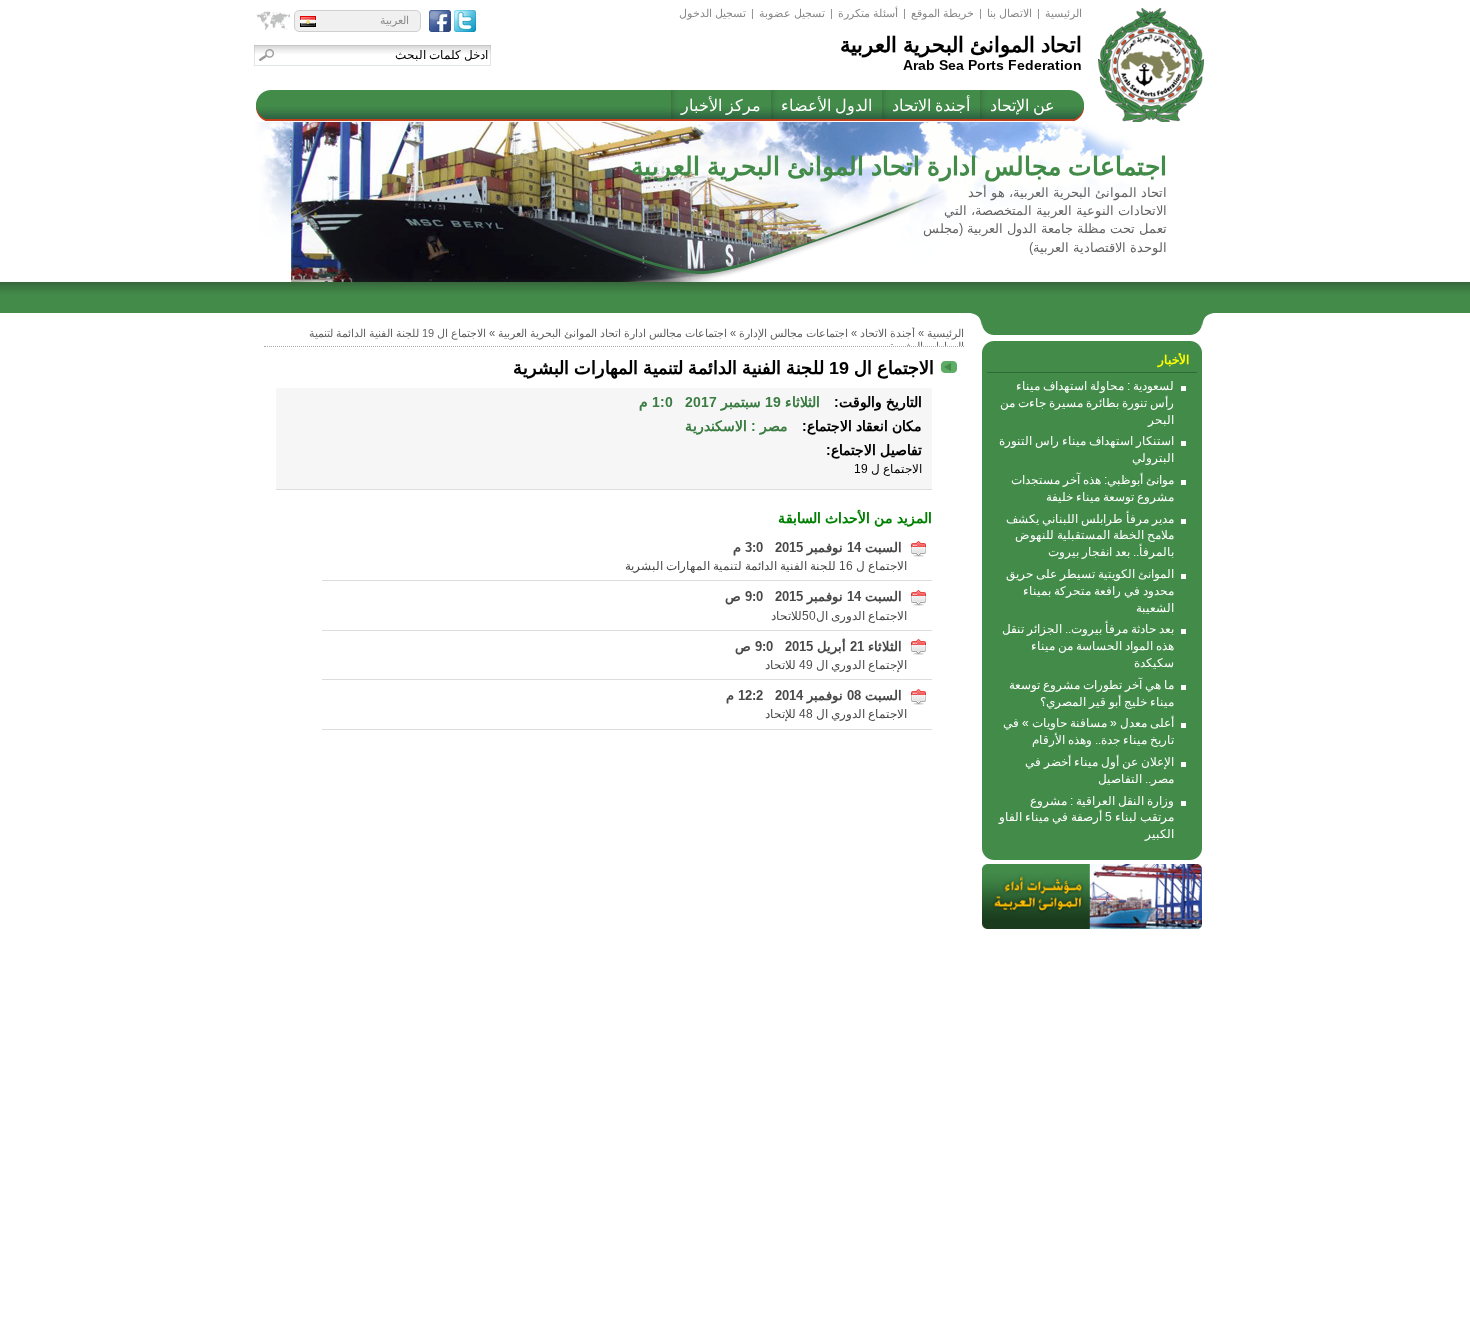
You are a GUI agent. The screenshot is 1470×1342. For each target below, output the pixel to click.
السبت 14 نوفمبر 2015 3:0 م (817, 547)
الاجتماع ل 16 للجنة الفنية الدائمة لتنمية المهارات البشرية (766, 566)
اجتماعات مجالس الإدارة (793, 333)
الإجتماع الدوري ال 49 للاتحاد (836, 665)
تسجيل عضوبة (792, 13)
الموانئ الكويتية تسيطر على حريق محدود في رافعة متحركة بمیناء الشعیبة (1090, 591)
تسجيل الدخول (712, 13)
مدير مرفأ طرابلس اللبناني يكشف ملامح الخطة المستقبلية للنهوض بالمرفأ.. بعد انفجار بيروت (1090, 536)
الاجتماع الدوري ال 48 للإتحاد (836, 714)
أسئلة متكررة (868, 13)
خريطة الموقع (942, 13)
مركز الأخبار (721, 105)
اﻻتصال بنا (1009, 13)
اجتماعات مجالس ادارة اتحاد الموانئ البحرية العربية (612, 333)
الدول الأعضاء (826, 105)
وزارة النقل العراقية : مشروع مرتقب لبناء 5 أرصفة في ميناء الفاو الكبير (1086, 818)
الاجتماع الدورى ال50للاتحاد (839, 616)
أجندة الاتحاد (931, 105)
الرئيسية (1063, 13)
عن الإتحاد (1022, 105)
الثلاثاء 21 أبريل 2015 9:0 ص (818, 646)
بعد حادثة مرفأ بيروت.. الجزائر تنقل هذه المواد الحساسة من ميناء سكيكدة (1088, 646)
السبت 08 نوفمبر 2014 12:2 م (814, 695)
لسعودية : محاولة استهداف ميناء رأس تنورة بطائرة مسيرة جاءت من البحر (1087, 403)
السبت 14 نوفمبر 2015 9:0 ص (813, 596)
